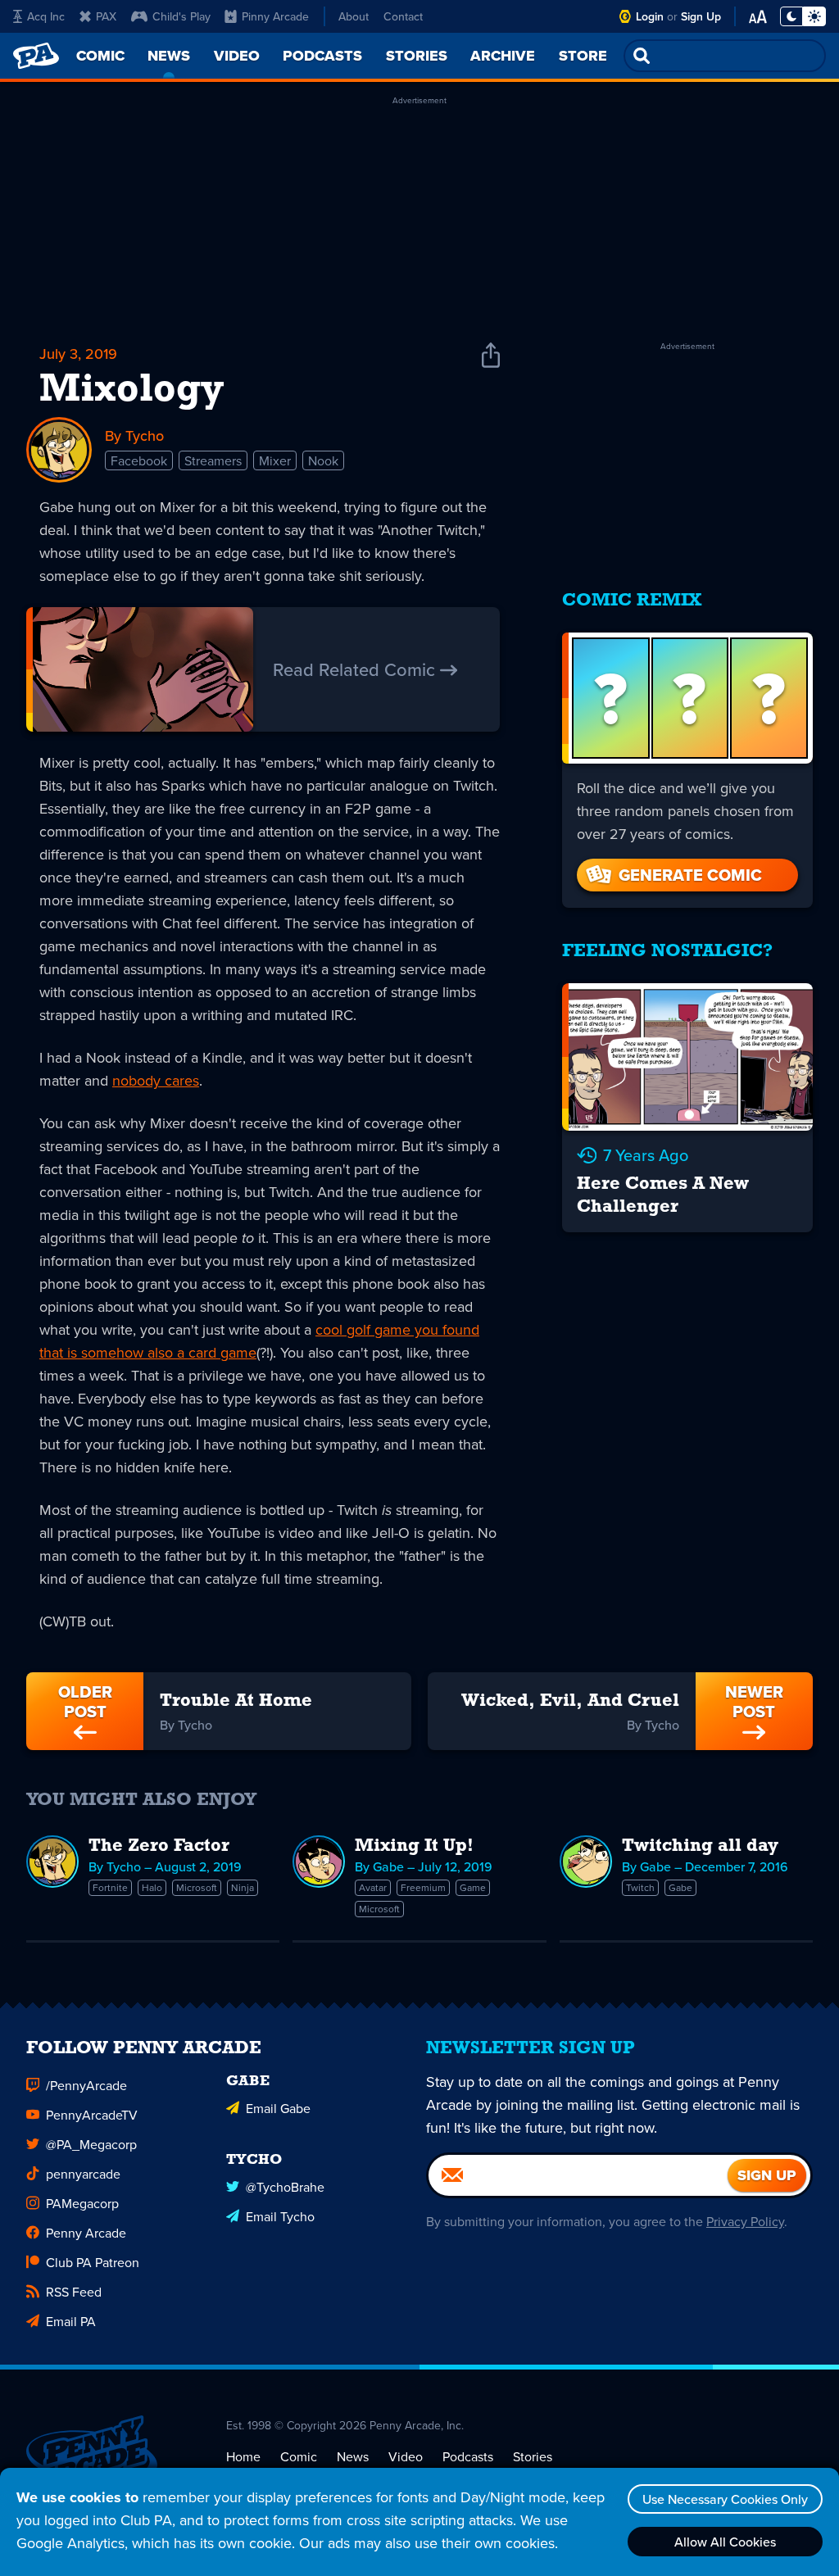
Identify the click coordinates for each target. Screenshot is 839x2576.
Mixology (132, 391)
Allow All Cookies (725, 2542)
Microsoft (197, 1887)
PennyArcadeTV (92, 2115)
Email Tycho (280, 2216)
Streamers (213, 460)
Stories (533, 2456)
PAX (106, 16)
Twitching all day (700, 1846)
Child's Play (181, 16)
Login (650, 16)
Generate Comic (690, 875)
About (354, 16)
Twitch (640, 1887)
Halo (152, 1887)
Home (243, 2456)
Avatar (373, 1887)
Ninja (243, 1887)
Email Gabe (278, 2108)
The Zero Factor (159, 1846)
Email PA (71, 2321)
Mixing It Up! (414, 1846)
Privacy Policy (745, 2221)
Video (406, 2456)
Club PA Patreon (93, 2262)
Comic (299, 2456)
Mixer (275, 460)
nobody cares (156, 1080)
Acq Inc (46, 16)
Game (473, 1887)
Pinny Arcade (275, 16)
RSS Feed (74, 2292)
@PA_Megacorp (91, 2144)
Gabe (680, 1887)
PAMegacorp (82, 2203)
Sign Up (701, 16)
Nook (323, 460)
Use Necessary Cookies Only (725, 2499)
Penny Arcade (86, 2233)
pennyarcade (83, 2174)
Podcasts (468, 2456)
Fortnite (110, 1887)
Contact (403, 16)
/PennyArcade (86, 2085)
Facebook (139, 460)
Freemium (423, 1887)
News (353, 2456)
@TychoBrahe (285, 2187)
